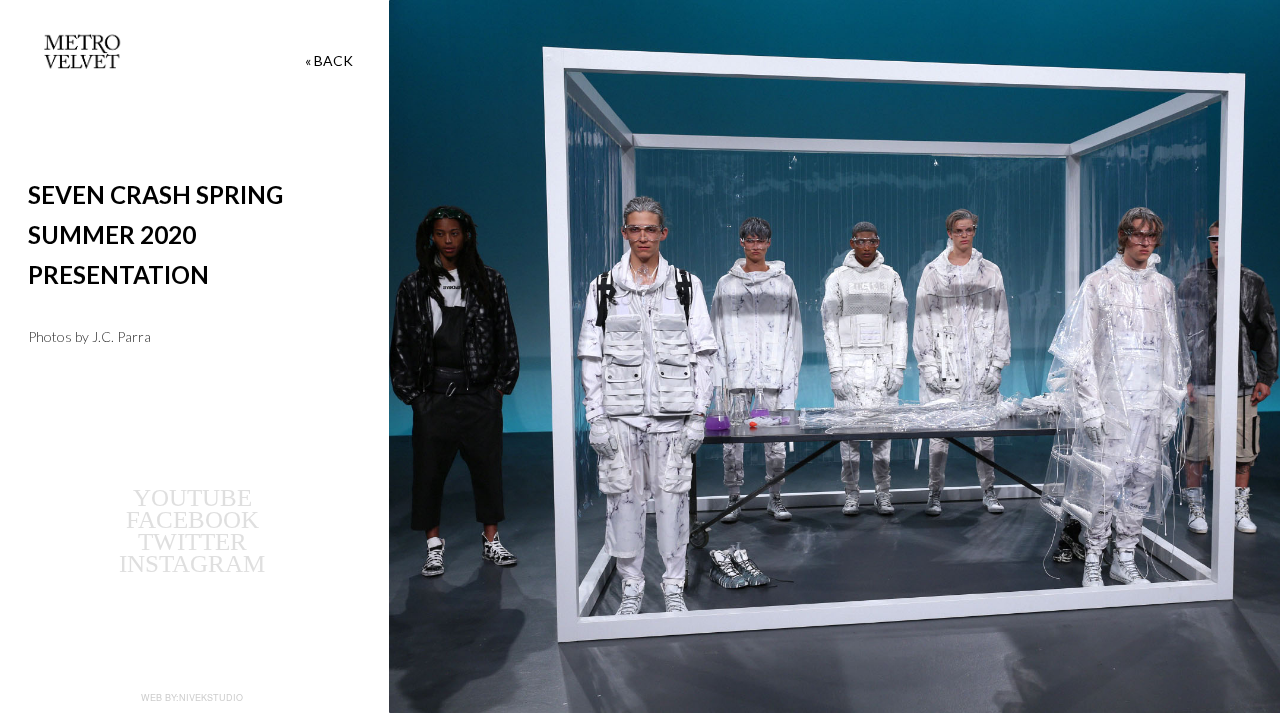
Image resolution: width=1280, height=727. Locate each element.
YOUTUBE (192, 497)
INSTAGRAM (192, 563)
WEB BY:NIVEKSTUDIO (192, 697)
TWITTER (192, 541)
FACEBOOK (192, 519)
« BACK (329, 60)
